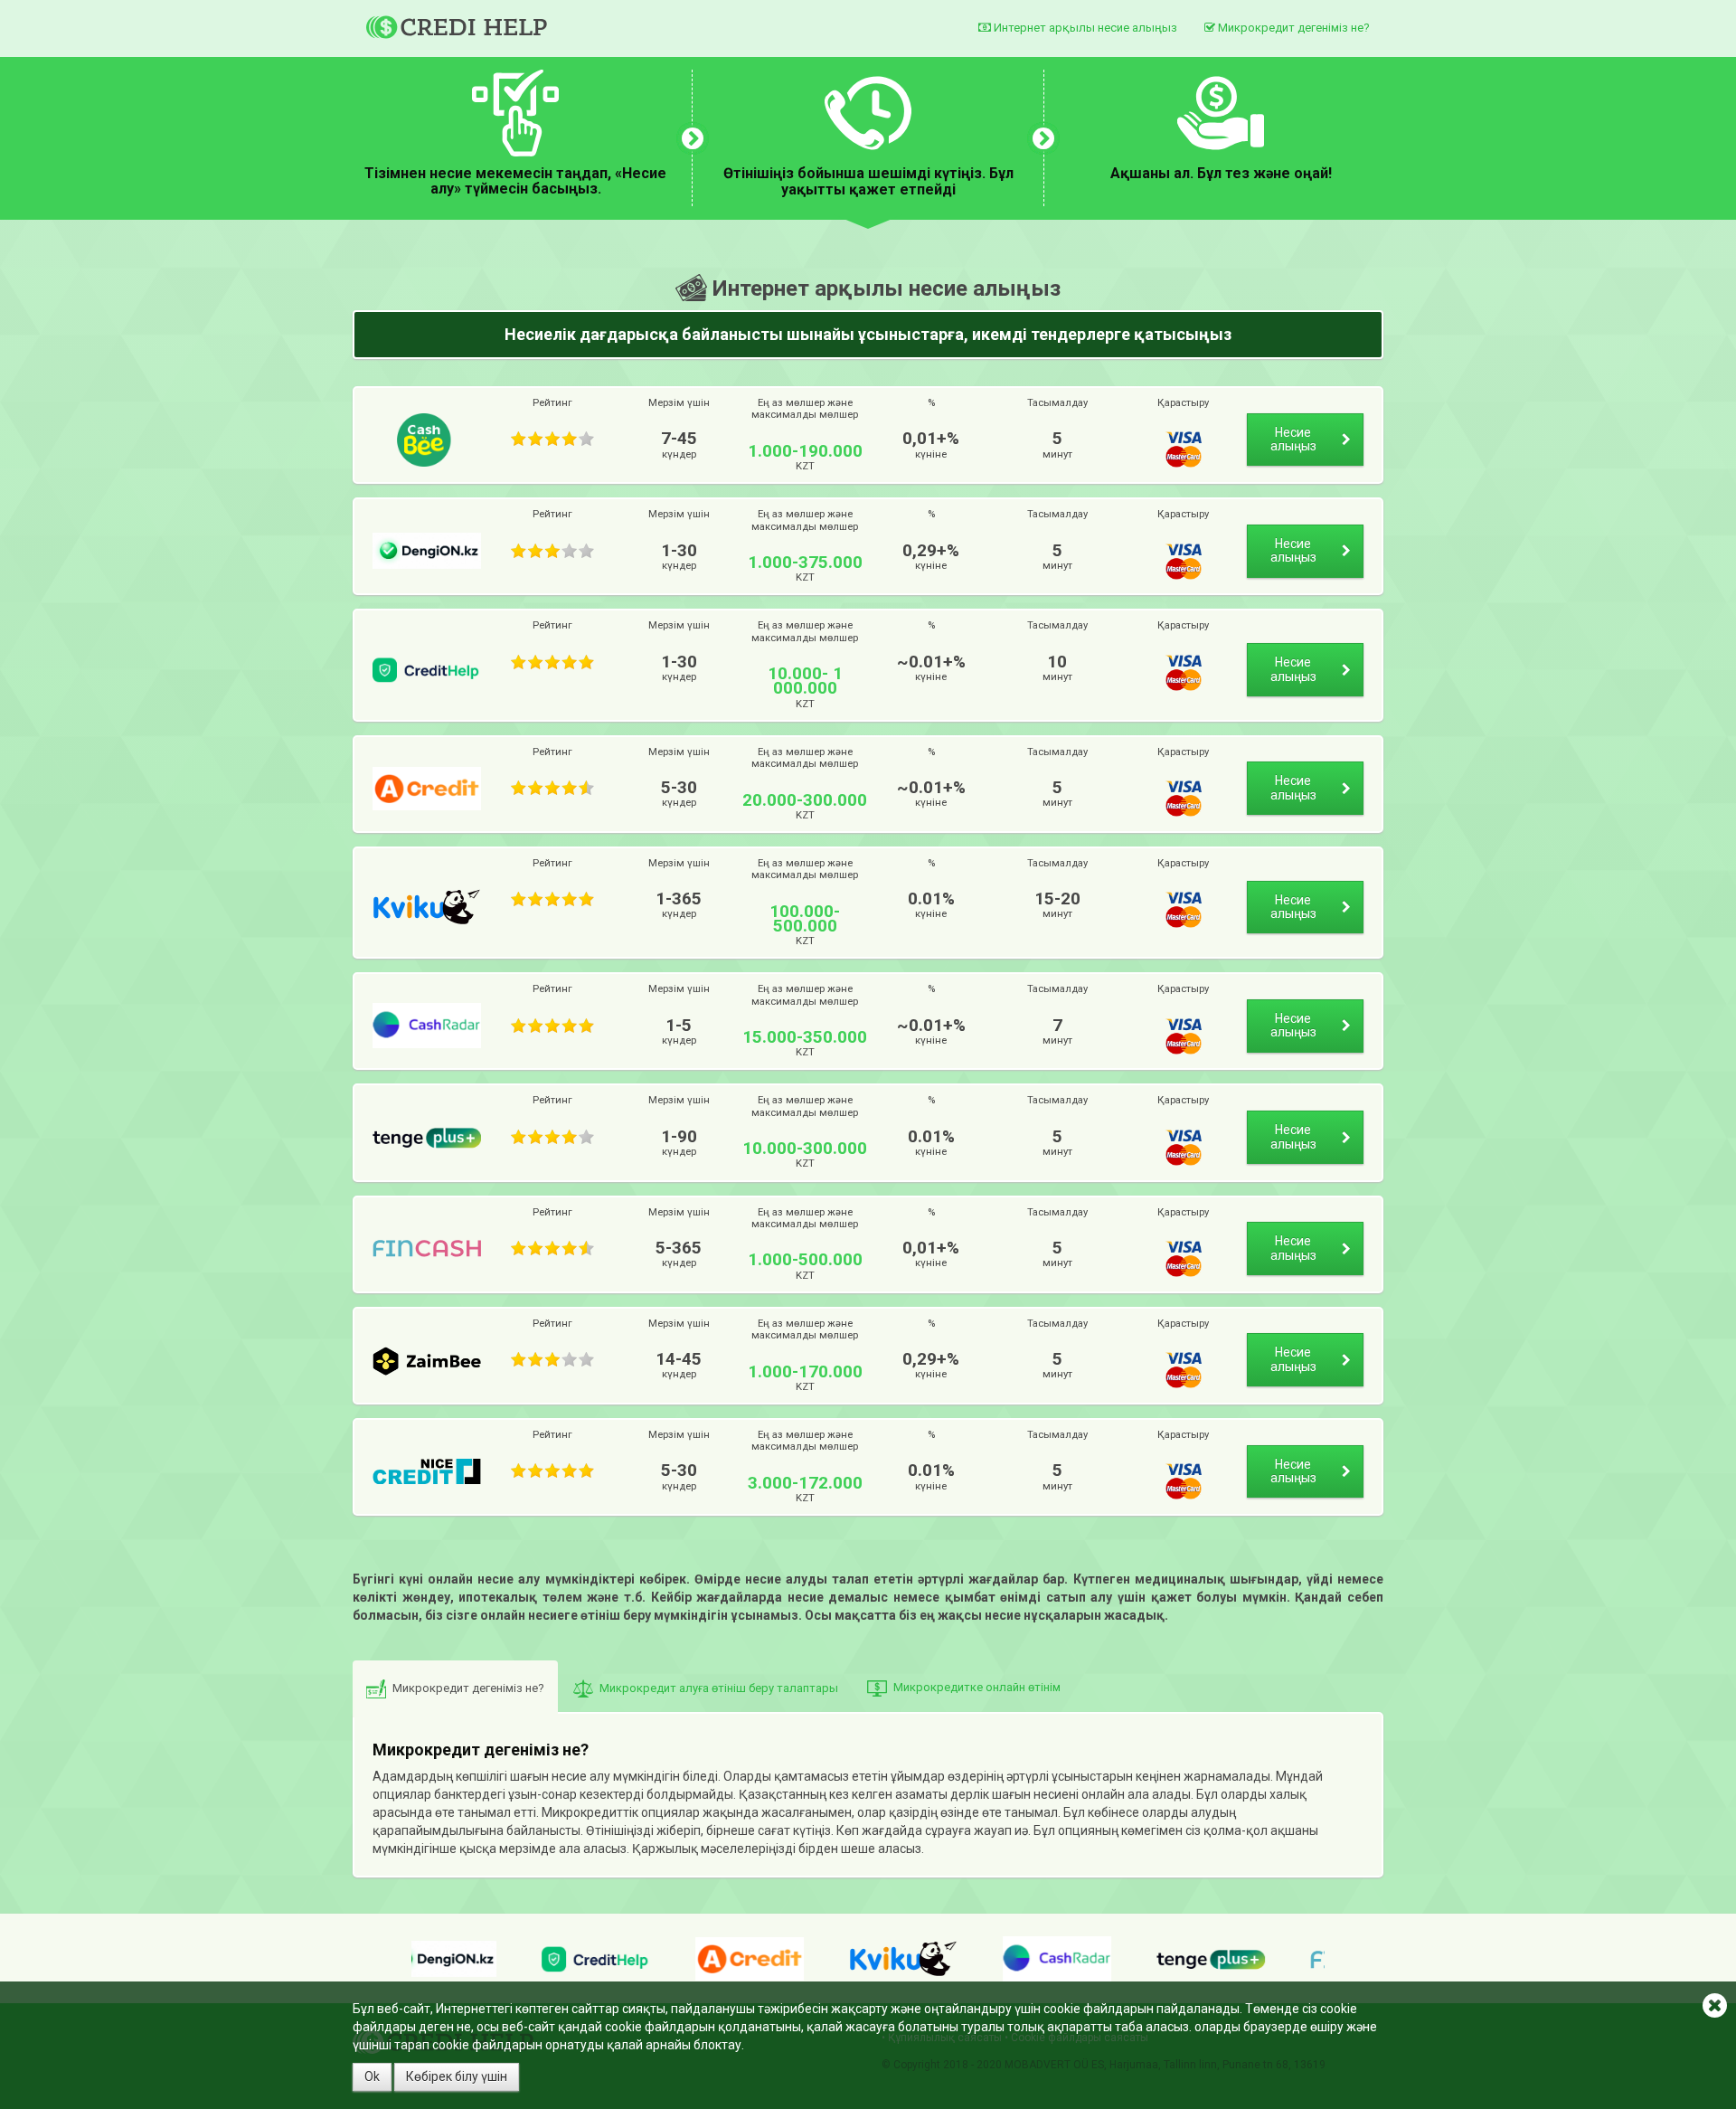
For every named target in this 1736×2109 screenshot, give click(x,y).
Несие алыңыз (1293, 439)
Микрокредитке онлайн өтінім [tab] (977, 1687)
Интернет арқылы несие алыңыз (1084, 28)
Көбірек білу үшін (457, 2076)
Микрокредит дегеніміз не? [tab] (468, 1688)
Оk (372, 2076)
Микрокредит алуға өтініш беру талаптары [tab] (719, 1688)
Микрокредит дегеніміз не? (1293, 28)
